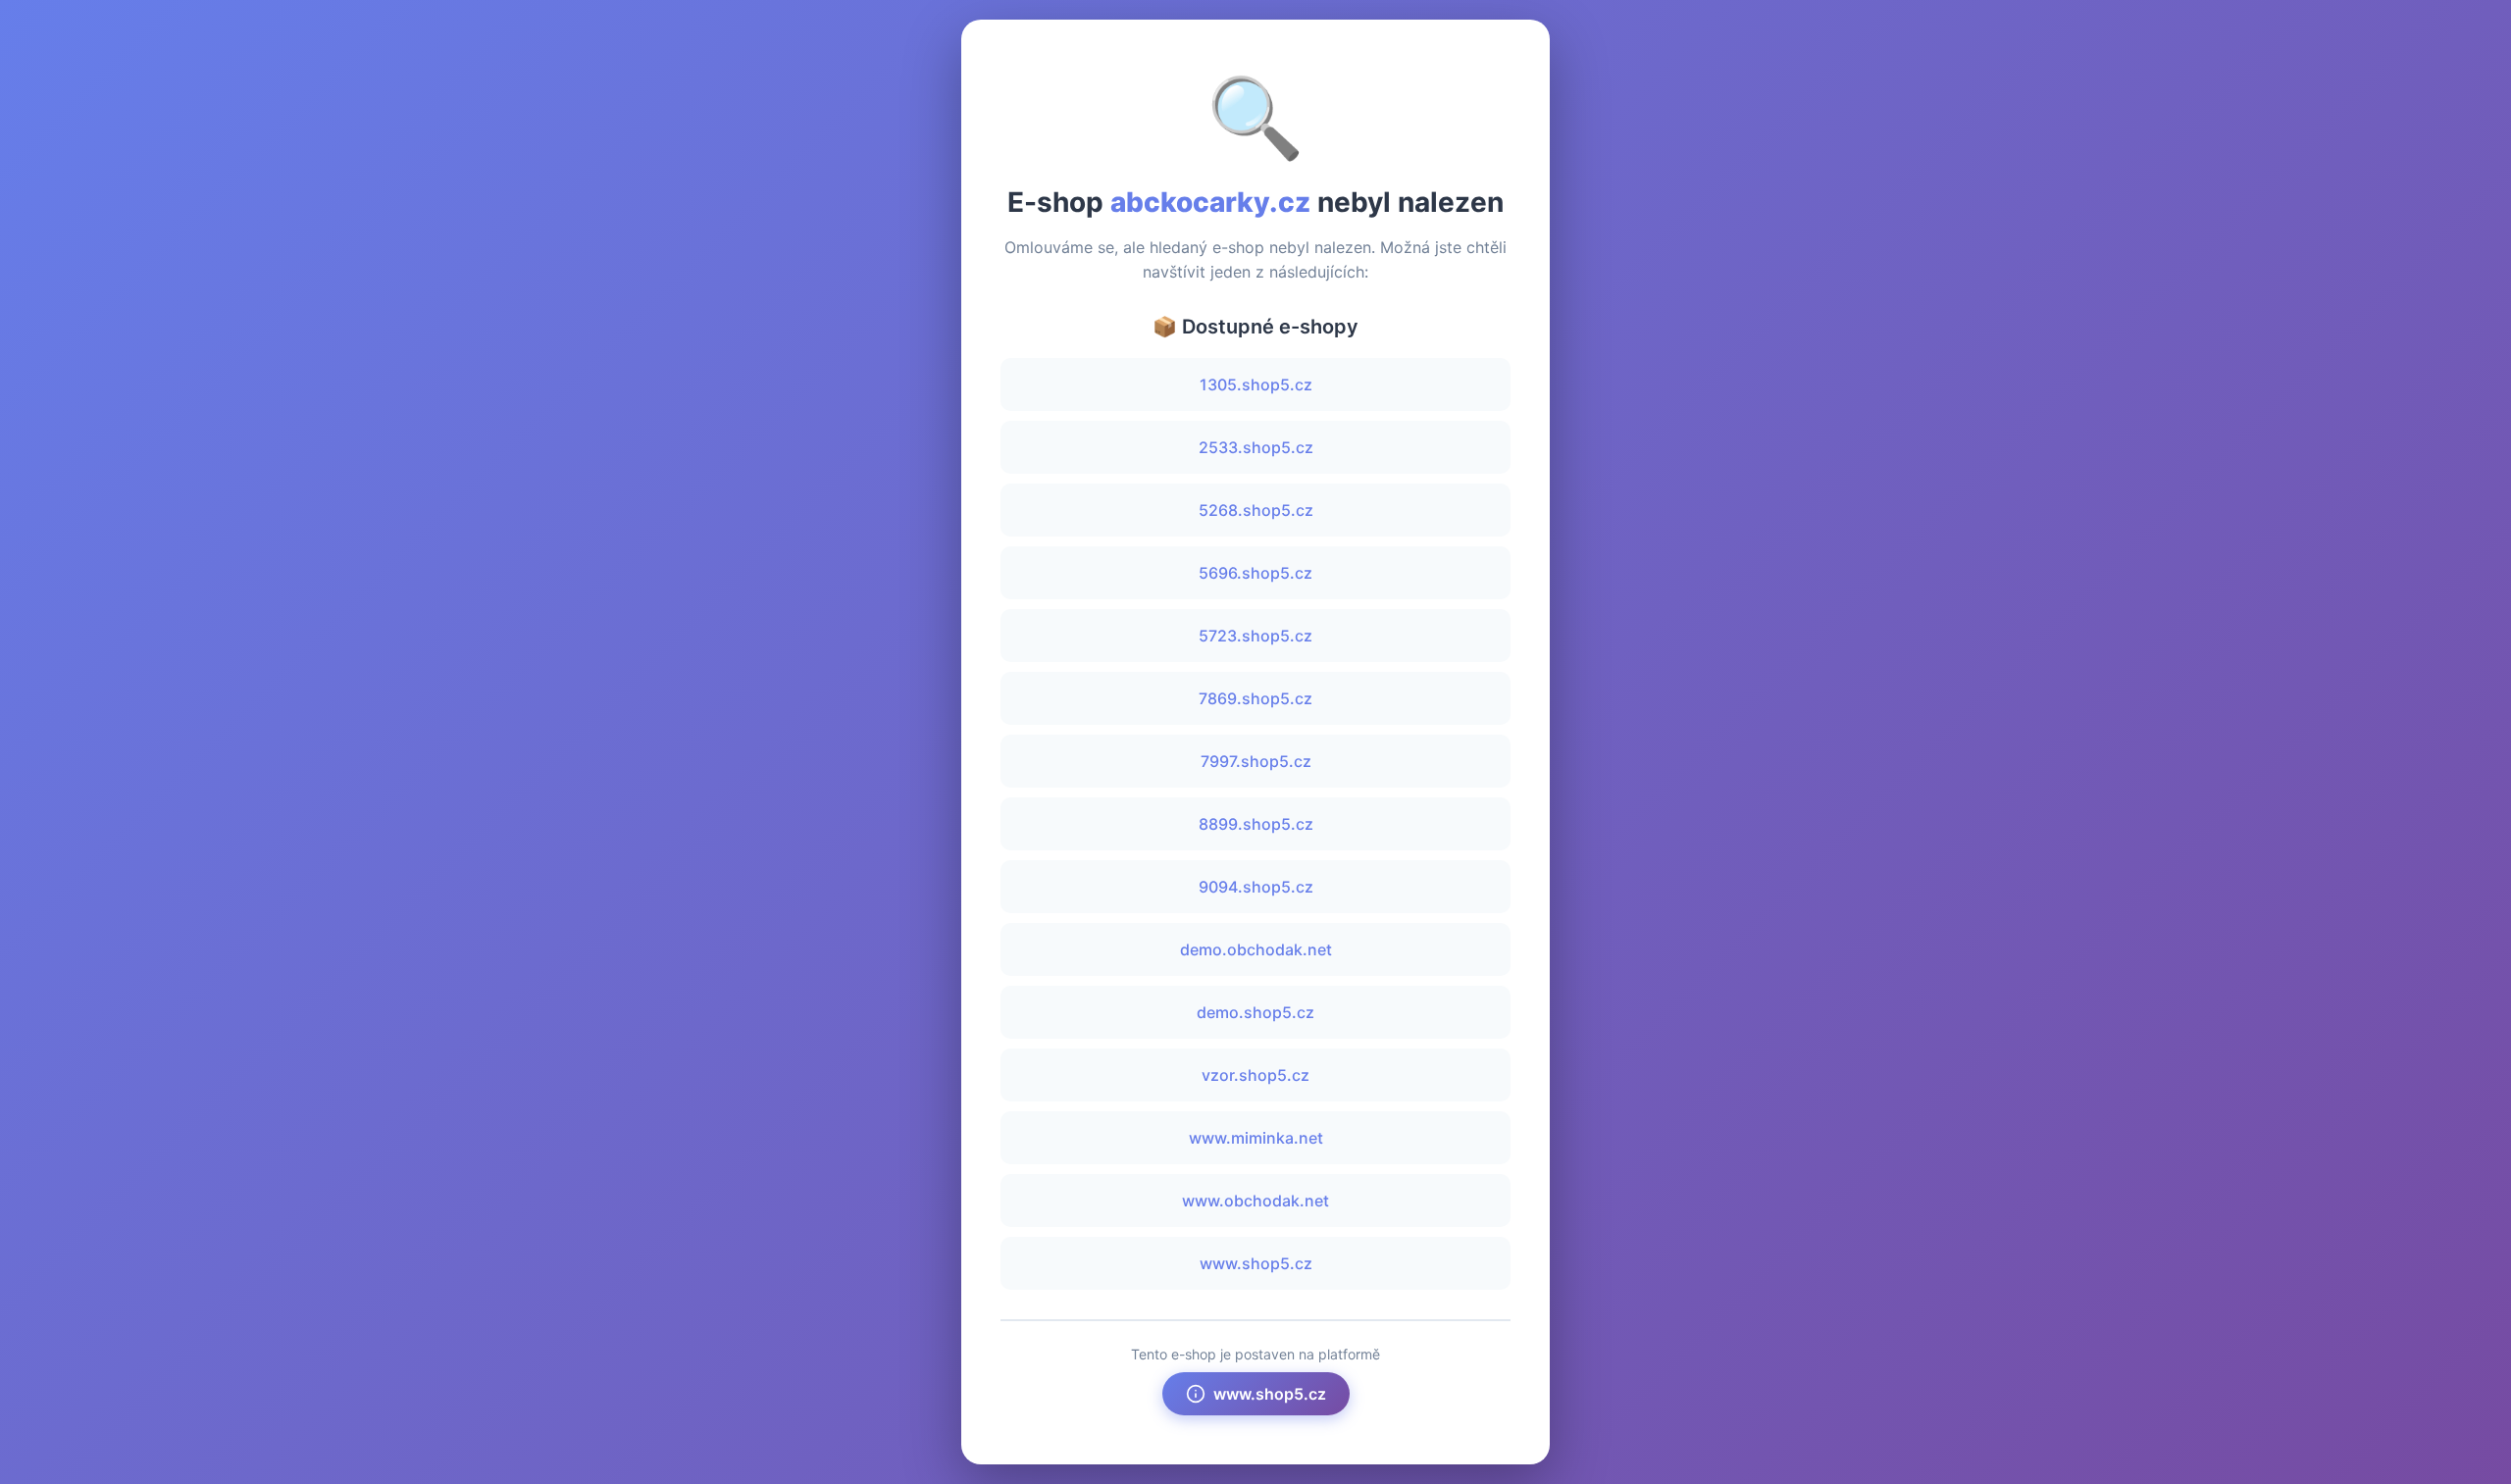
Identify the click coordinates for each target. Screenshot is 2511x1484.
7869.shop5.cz (1255, 698)
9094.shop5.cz (1256, 887)
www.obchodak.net (1255, 1201)
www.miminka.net (1256, 1138)
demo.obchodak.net (1256, 949)
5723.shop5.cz (1255, 636)
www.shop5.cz (1256, 1263)
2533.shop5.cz (1256, 447)
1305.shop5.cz (1256, 384)
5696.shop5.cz (1255, 573)
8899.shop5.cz (1256, 824)
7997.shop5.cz (1256, 761)
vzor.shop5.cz (1255, 1075)
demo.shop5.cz (1255, 1012)
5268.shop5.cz (1256, 510)
